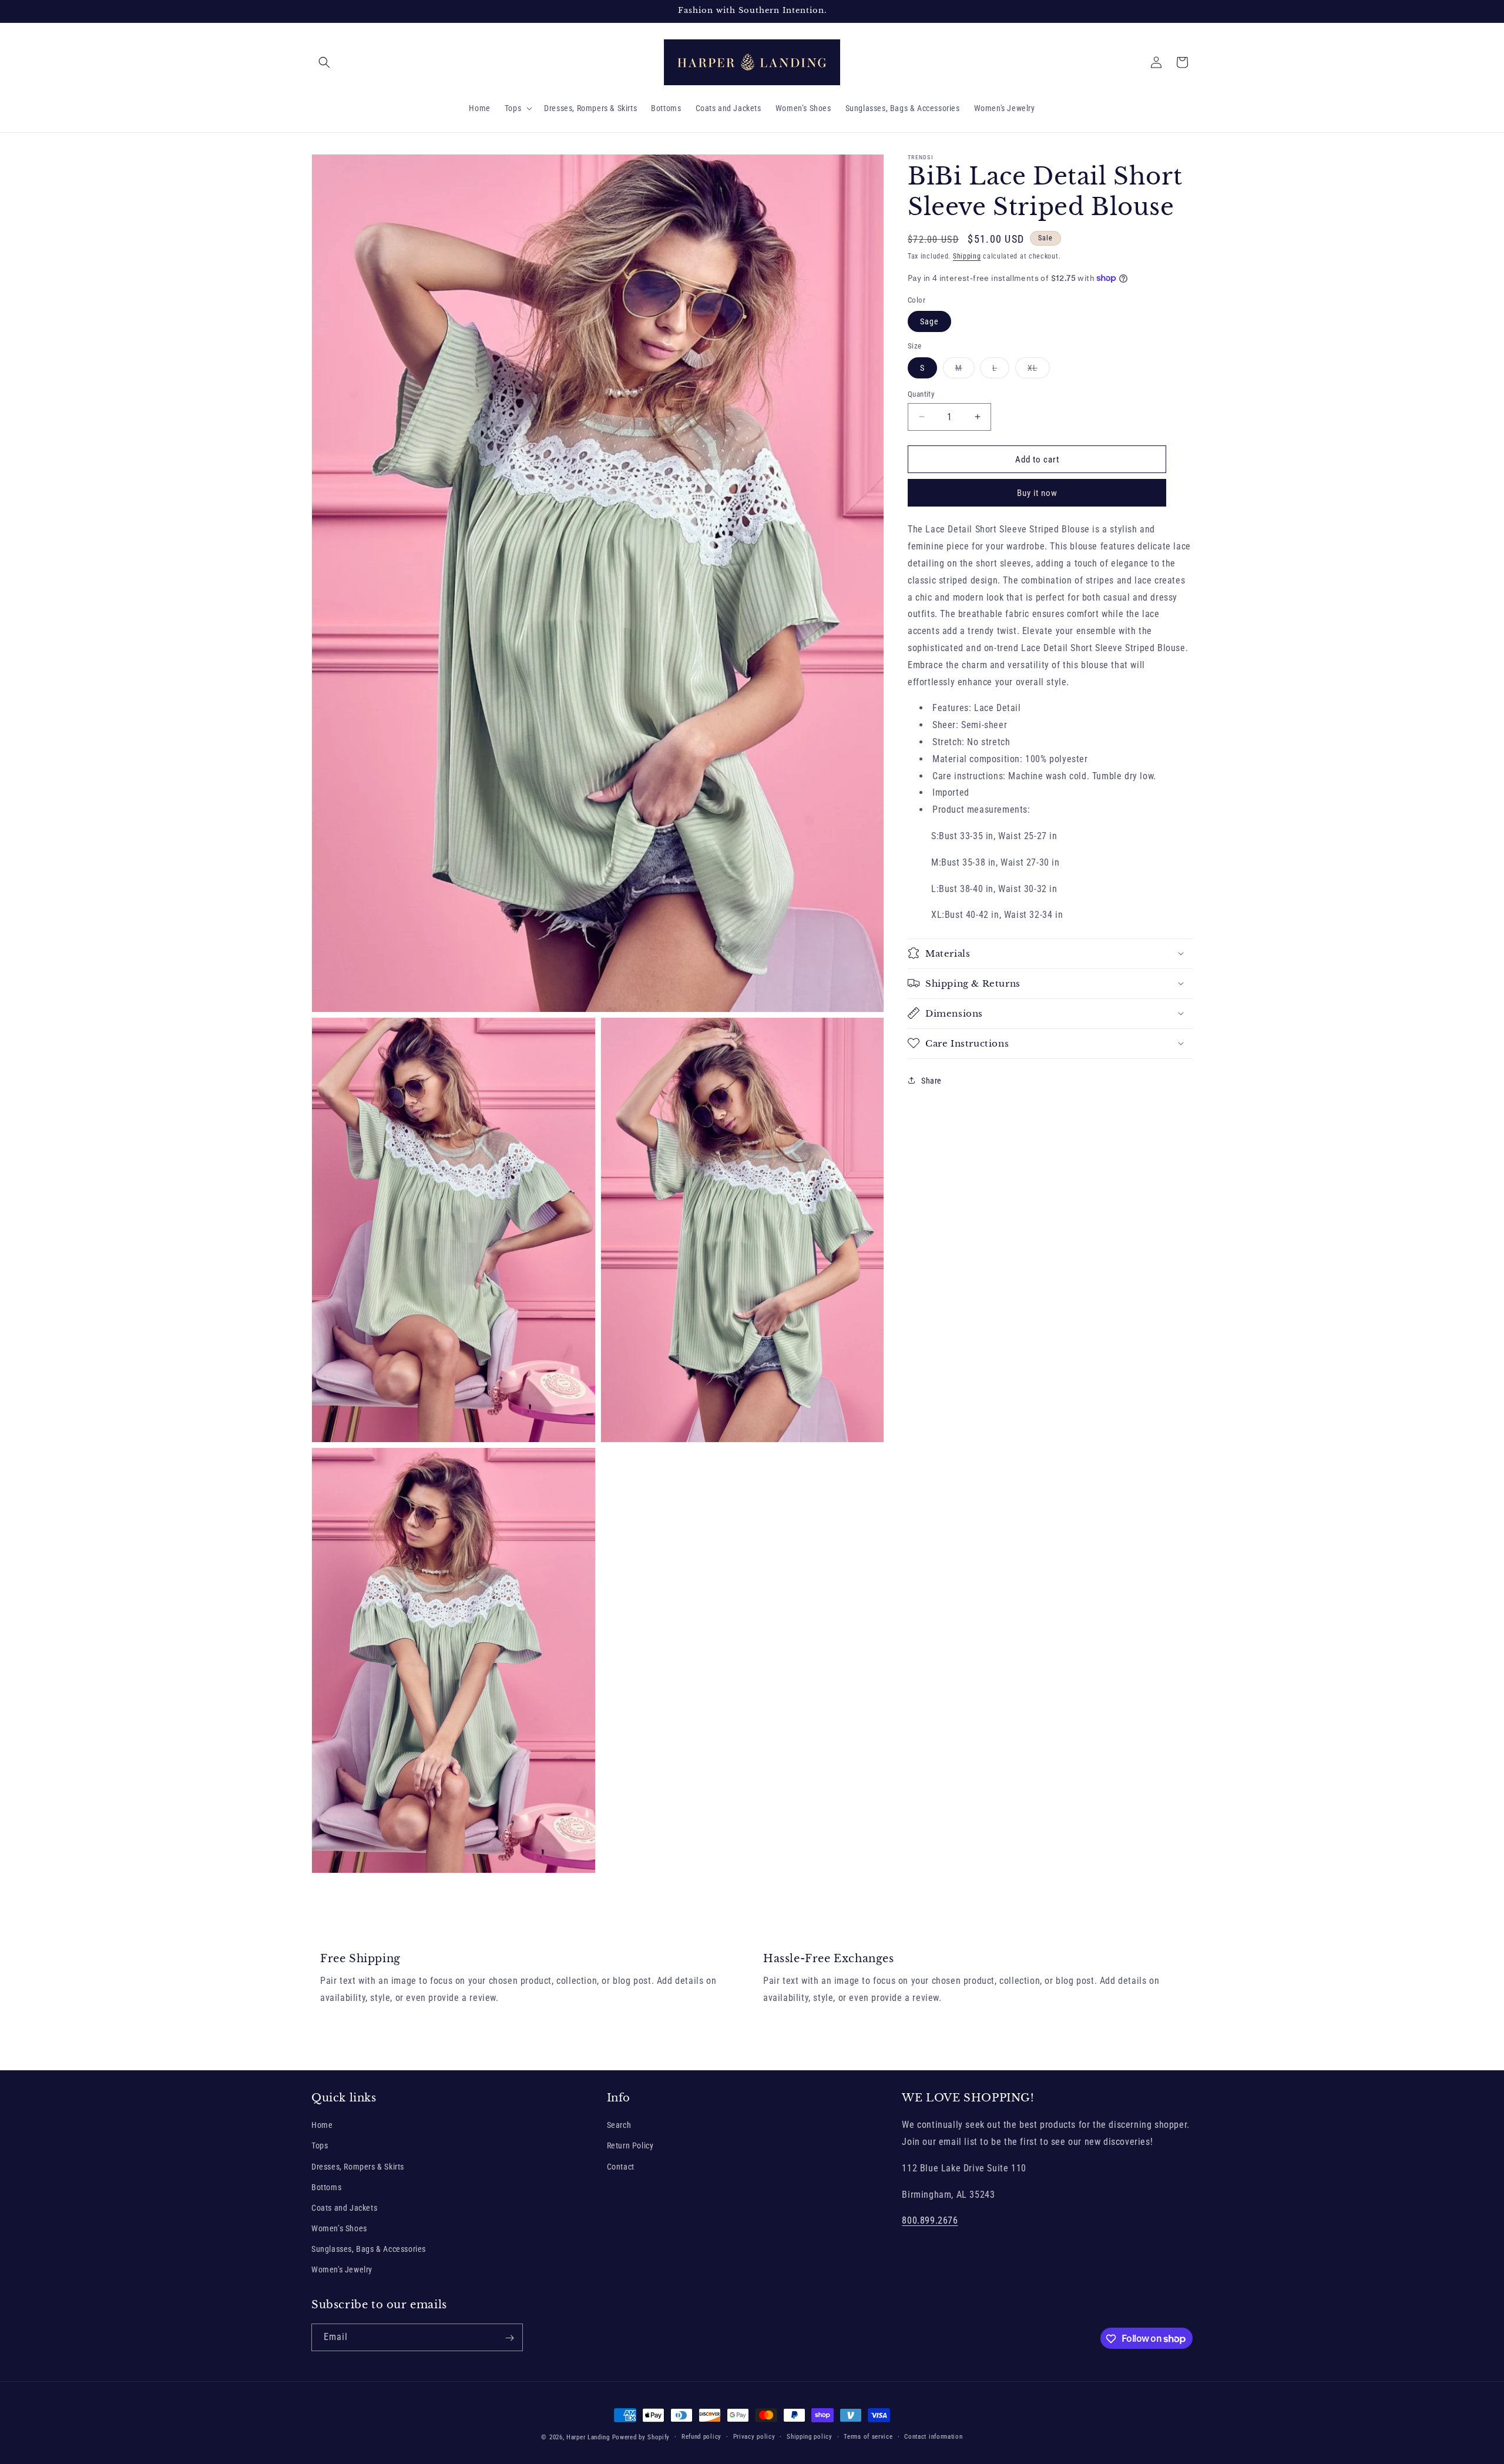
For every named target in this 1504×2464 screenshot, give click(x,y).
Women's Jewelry (342, 2270)
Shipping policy (810, 2436)
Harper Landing (588, 2437)
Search (619, 2126)
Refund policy (701, 2436)
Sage (929, 321)
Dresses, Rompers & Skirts (358, 2167)
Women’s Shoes (339, 2229)
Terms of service (868, 2436)
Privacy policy (754, 2436)
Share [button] (931, 1080)
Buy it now (1037, 493)
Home (322, 2126)
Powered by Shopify (641, 2437)
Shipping (967, 256)
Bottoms (326, 2187)
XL (1039, 370)
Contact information (933, 2436)
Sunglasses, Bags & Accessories (369, 2250)
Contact (621, 2167)
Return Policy (630, 2146)
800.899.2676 (930, 2221)
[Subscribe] (509, 2338)
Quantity (921, 393)
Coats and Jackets (344, 2208)
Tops (320, 2146)
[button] (324, 62)
